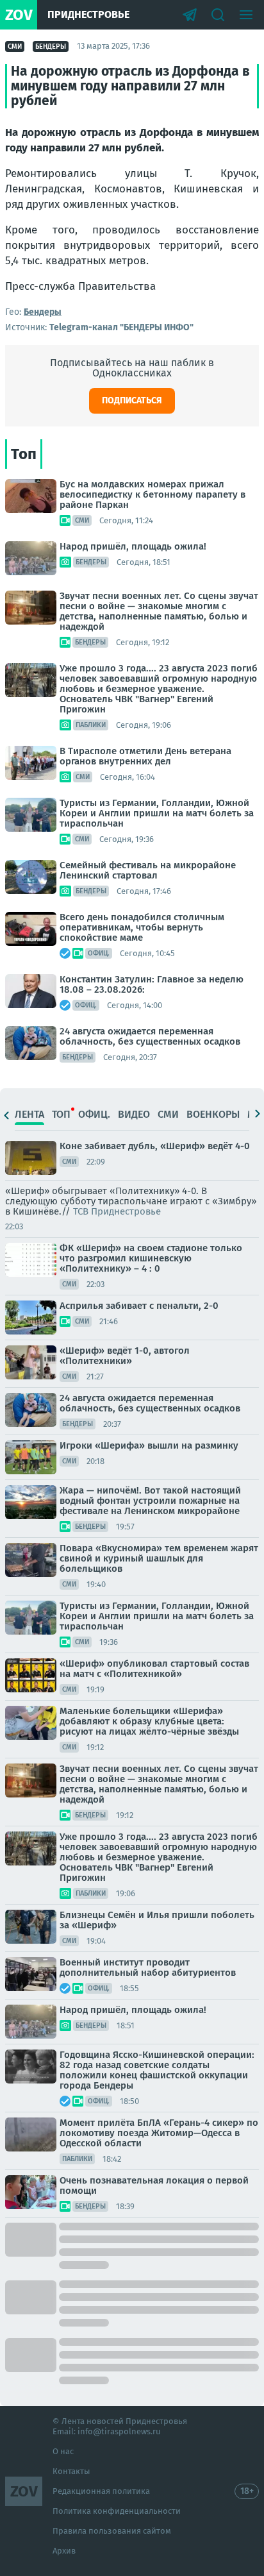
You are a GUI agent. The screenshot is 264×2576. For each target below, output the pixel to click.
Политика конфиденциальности (117, 2511)
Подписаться (132, 400)
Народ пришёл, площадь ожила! (133, 546)
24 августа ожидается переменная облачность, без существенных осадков (150, 1036)
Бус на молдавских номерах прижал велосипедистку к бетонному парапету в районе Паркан (153, 494)
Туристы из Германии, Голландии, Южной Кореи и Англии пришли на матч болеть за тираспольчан (157, 813)
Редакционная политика (101, 2491)
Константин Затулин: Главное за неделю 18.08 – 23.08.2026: (152, 984)
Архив (64, 2551)
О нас (63, 2451)
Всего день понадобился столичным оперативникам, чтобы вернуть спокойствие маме (142, 927)
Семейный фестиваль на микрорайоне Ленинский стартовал (148, 870)
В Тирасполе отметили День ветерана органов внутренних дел (145, 756)
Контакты (71, 2471)
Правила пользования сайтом (112, 2531)
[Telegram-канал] (190, 15)
